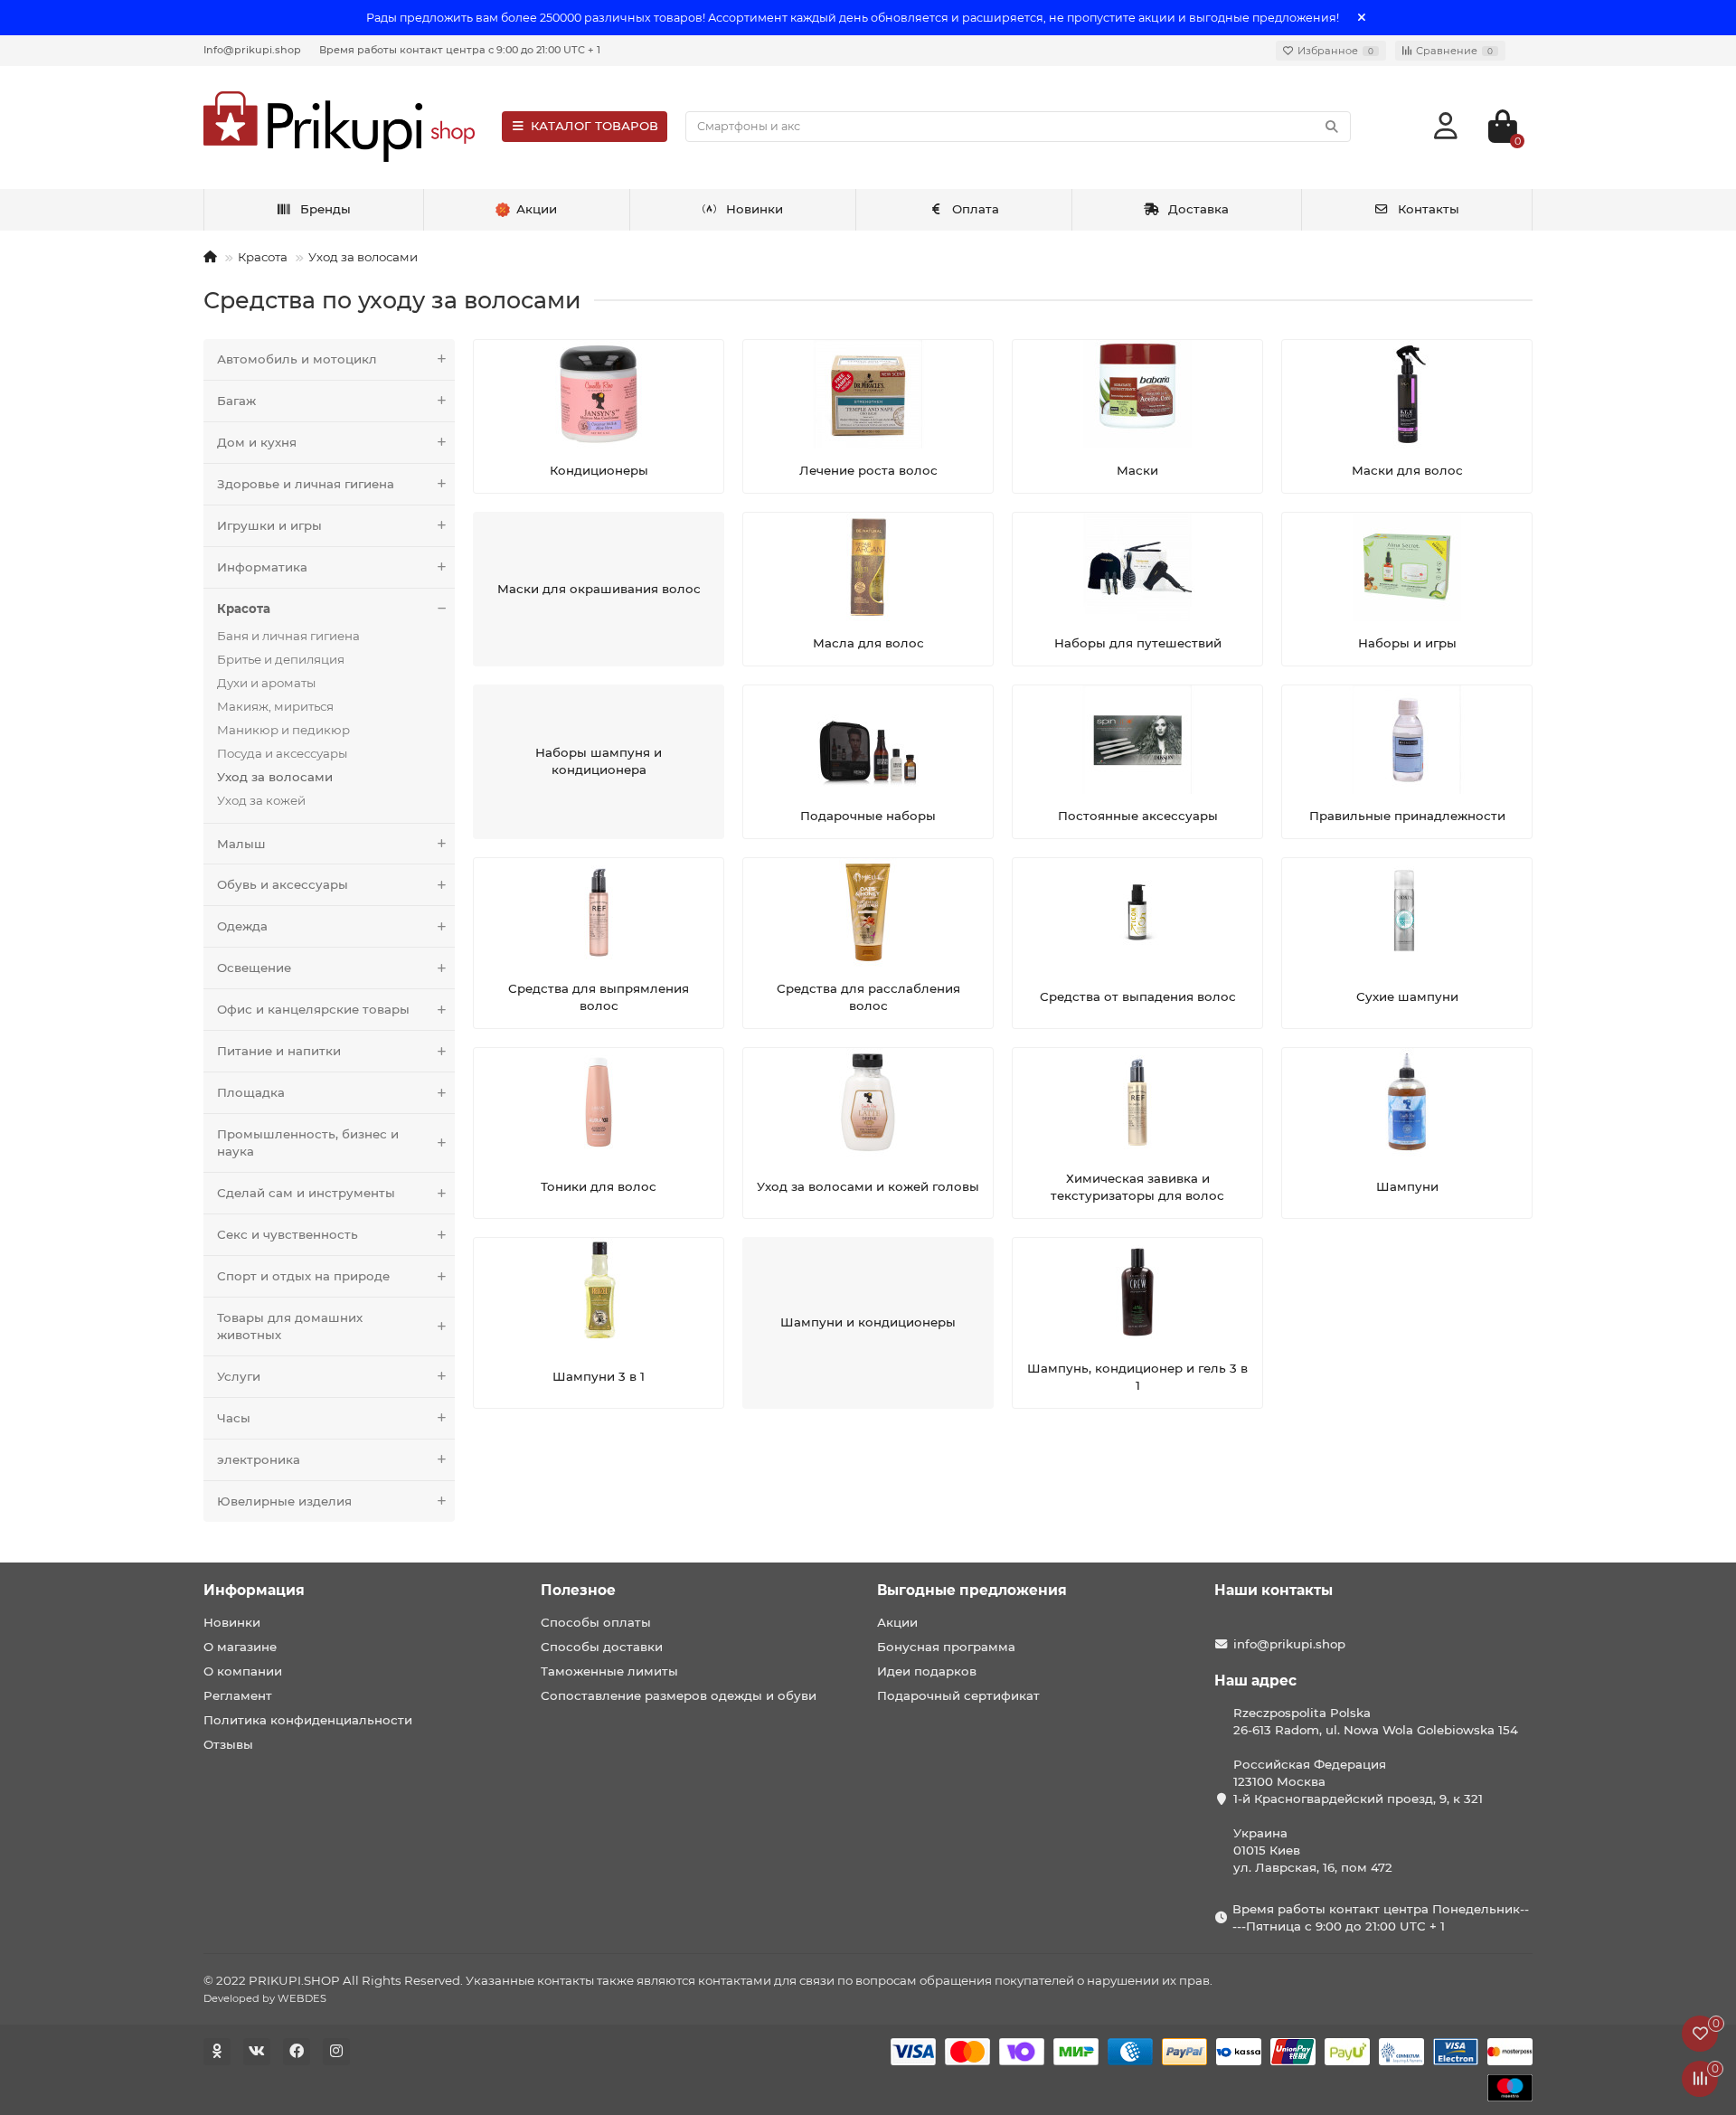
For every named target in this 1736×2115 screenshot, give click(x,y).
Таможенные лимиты (609, 1671)
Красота (263, 257)
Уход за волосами (363, 257)
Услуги (239, 1376)
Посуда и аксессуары (282, 753)
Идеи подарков (927, 1671)
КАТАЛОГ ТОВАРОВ (594, 126)
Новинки (755, 209)
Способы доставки (602, 1647)
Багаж (236, 401)
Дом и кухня (257, 442)
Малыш (241, 844)
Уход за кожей (261, 800)
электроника (259, 1459)
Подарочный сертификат (958, 1695)
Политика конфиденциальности (308, 1720)
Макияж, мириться (275, 706)
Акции (897, 1622)
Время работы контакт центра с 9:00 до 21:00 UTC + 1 (460, 50)
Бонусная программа (946, 1647)
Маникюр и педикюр (283, 730)
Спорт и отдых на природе (303, 1276)
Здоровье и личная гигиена (306, 484)
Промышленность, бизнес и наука (308, 1142)
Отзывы (228, 1744)
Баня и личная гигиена (288, 636)
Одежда (242, 926)
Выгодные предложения (972, 1590)
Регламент (238, 1695)
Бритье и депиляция (281, 659)
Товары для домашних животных (290, 1326)
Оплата (976, 209)
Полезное (578, 1590)
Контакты (1429, 209)
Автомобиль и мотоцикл (297, 359)
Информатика (262, 567)
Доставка (1198, 209)
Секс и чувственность (288, 1234)
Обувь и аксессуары (283, 884)
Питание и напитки (279, 1051)
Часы (234, 1418)
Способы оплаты (596, 1622)
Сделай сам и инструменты (306, 1193)
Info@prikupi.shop (252, 50)
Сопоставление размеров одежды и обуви (679, 1695)
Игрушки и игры (269, 525)
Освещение (254, 968)
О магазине (240, 1647)
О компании (243, 1671)
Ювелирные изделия (284, 1501)
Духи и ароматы (266, 683)
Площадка (251, 1092)
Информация (254, 1590)
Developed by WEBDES (265, 1998)
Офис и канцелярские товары (313, 1009)
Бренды (325, 209)
